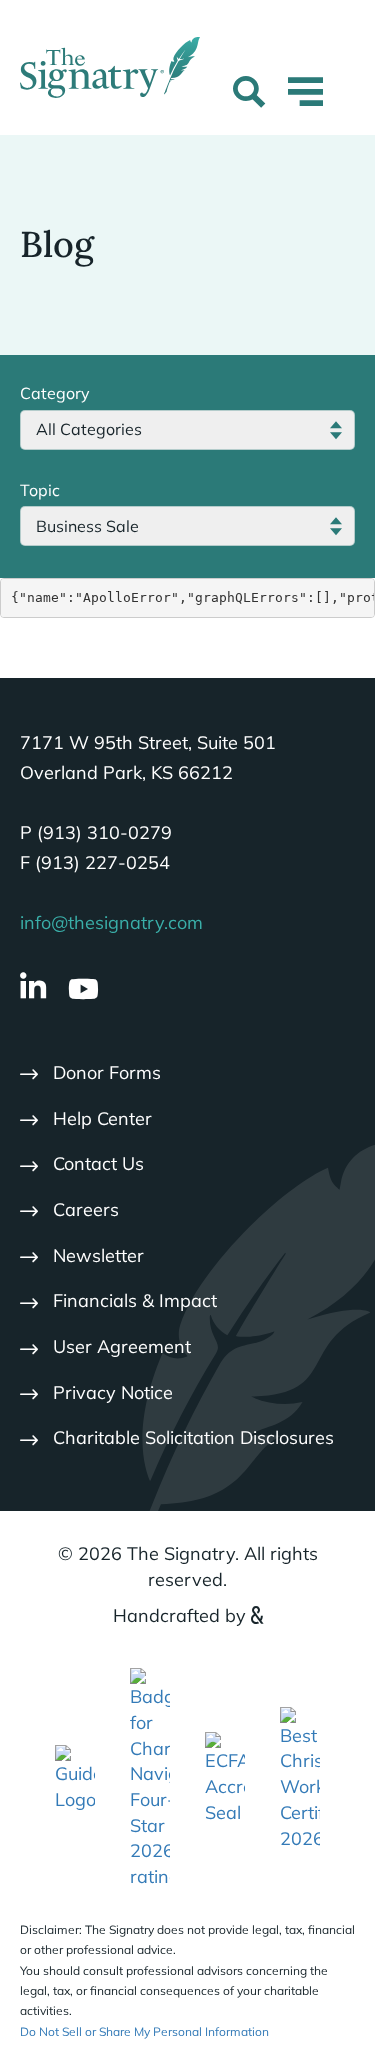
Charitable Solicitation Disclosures (193, 1437)
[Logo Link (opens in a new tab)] (150, 1777)
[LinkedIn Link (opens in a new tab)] (33, 988)
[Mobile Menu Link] (305, 104)
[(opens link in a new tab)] (75, 1777)
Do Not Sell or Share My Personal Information (144, 2031)
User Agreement (122, 1346)
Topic (40, 490)
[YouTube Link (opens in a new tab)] (83, 989)
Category (55, 393)
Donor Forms (107, 1072)
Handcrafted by (179, 1615)
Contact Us (98, 1163)
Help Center (102, 1118)
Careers (86, 1209)
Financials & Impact (135, 1300)
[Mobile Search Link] (249, 95)
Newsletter (98, 1255)
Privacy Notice (113, 1392)
